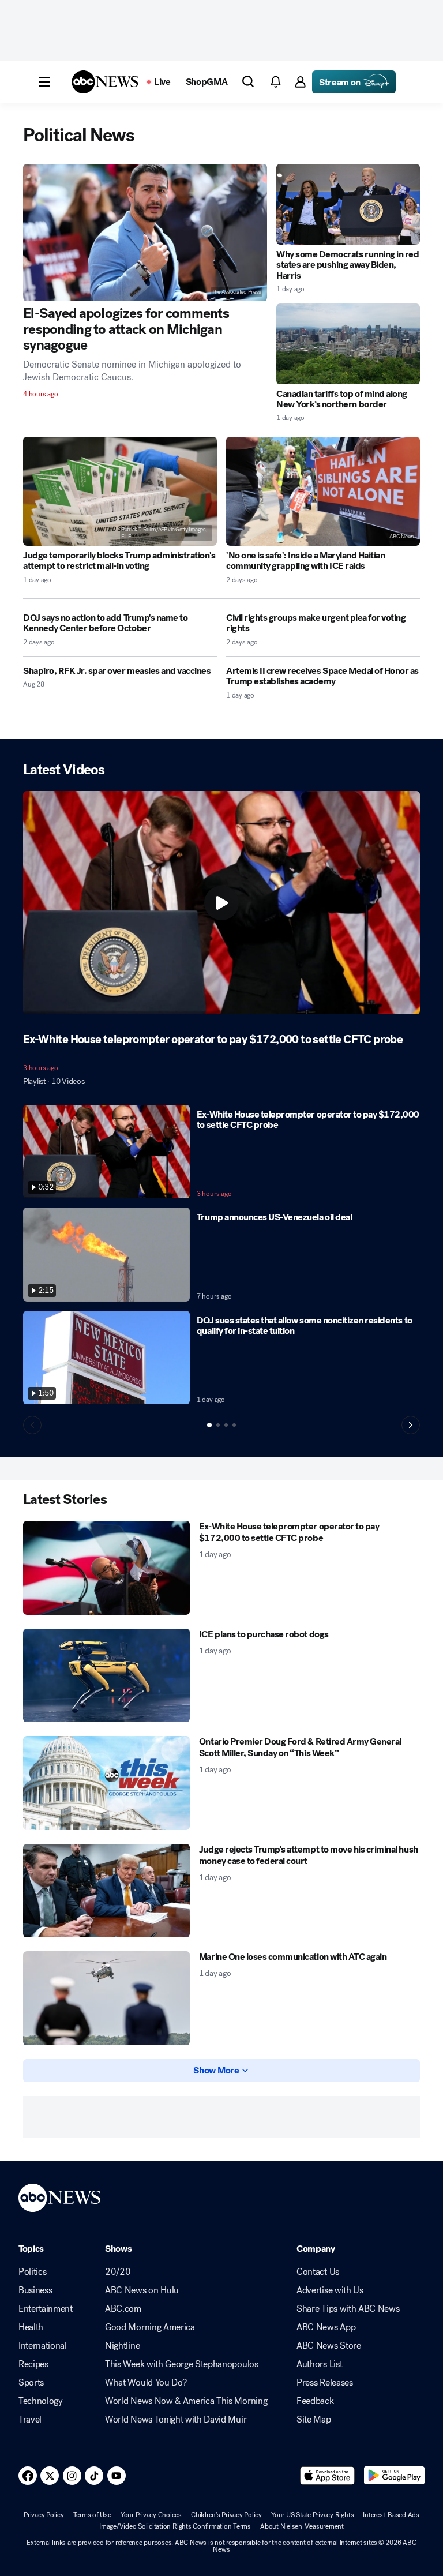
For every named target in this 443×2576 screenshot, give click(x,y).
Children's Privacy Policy (226, 2515)
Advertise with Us (330, 2290)
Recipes (33, 2364)
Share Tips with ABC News (348, 2309)
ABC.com (123, 2309)
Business (35, 2290)
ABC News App (326, 2327)
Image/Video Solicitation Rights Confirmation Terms (175, 2526)
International (43, 2346)
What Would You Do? (146, 2383)
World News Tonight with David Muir (176, 2420)
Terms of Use (92, 2515)
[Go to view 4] (234, 1425)
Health (31, 2327)
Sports (31, 2383)
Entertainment (46, 2309)
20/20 (118, 2272)
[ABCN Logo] (105, 82)
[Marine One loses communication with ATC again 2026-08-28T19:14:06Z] (106, 1998)
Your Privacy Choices (151, 2515)
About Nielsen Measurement (302, 2526)
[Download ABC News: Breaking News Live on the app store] (328, 2476)
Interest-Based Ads (391, 2515)
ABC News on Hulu (142, 2290)
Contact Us (318, 2272)
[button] (44, 82)
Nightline (122, 2346)
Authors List (319, 2364)
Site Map (314, 2420)
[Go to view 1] (209, 1425)
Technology (41, 2401)
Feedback (315, 2401)
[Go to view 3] (226, 1425)
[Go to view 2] (218, 1425)
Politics (32, 2272)
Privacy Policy (44, 2515)
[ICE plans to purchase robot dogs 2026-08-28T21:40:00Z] (106, 1676)
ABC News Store (329, 2346)
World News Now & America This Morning (186, 2401)
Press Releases (325, 2383)
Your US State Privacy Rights (312, 2515)
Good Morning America (150, 2327)
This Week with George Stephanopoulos (181, 2364)
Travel (30, 2420)
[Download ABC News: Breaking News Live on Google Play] (394, 2476)
